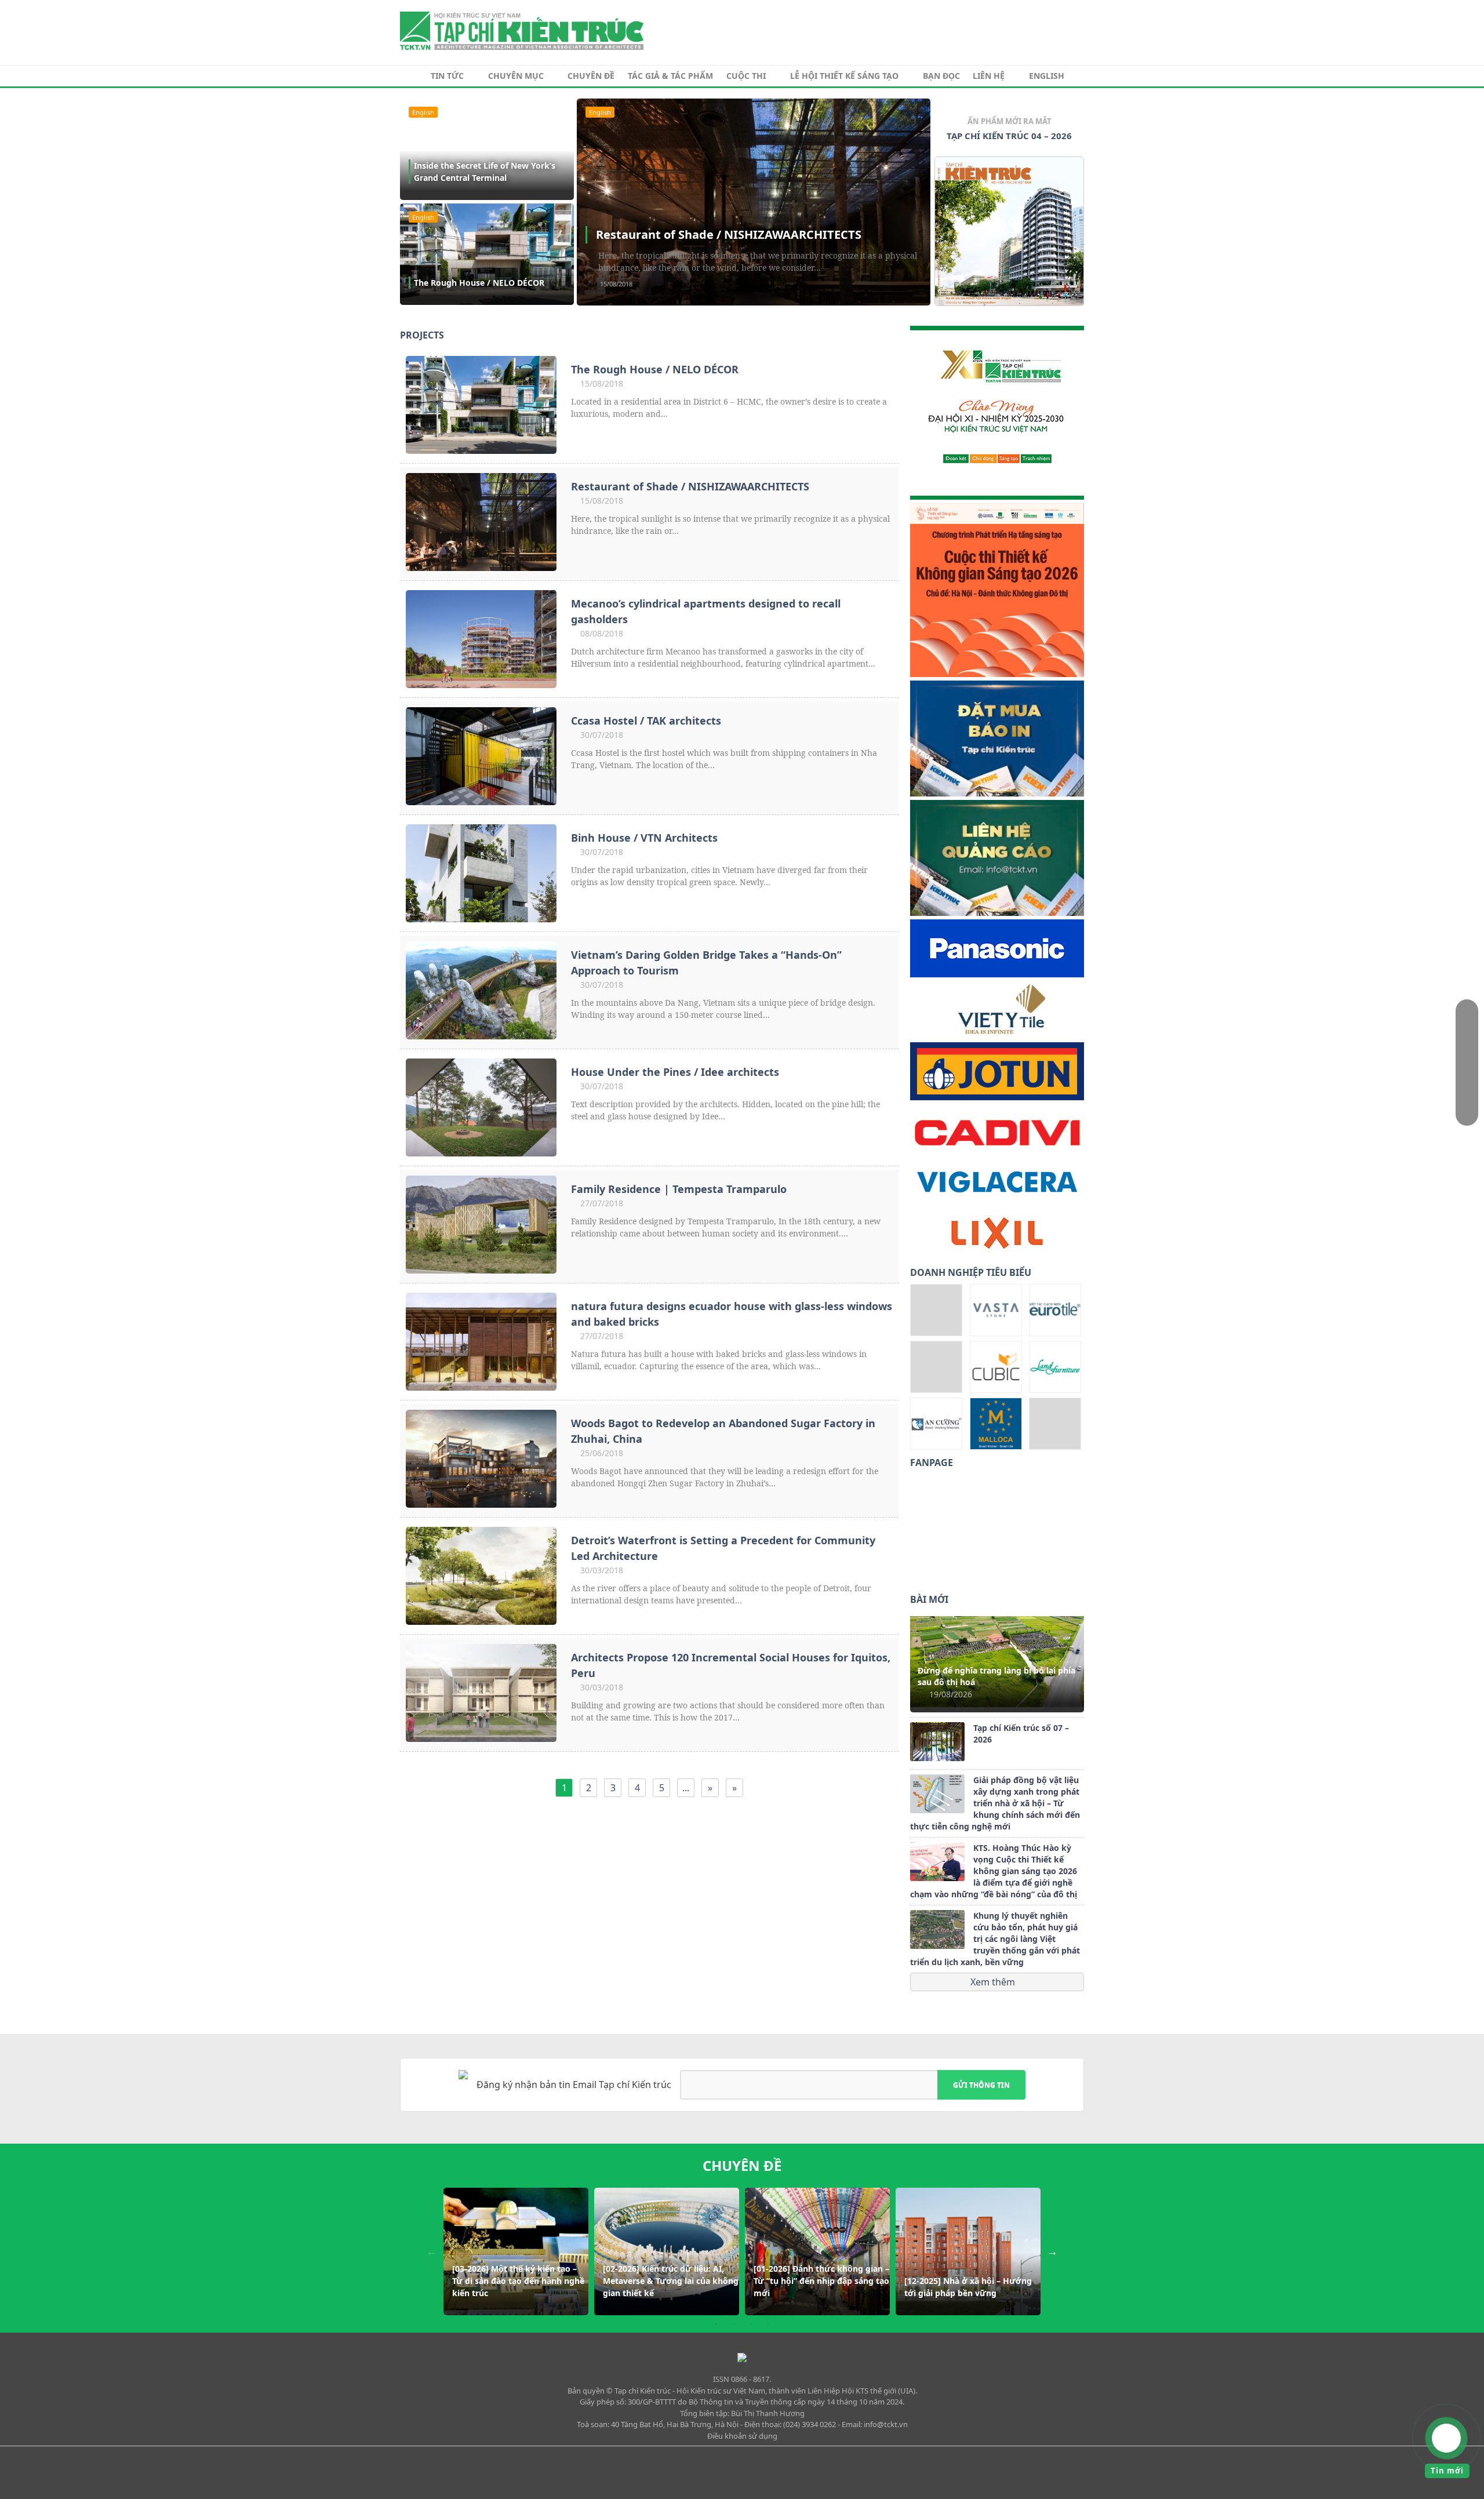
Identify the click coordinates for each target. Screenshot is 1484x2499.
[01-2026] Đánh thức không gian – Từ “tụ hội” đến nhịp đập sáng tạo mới (821, 2281)
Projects (422, 335)
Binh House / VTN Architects (644, 838)
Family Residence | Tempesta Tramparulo (679, 1189)
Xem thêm (994, 1982)
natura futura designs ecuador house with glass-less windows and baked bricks (732, 1314)
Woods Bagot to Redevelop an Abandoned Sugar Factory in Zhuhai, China (723, 1431)
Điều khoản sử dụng (742, 2436)
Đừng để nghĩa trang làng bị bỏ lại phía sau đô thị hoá (996, 1676)
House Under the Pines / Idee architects (675, 1072)
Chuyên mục (516, 76)
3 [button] (751, 2324)
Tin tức (447, 76)
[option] (1009, 214)
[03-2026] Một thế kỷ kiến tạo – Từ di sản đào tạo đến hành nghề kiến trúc (518, 2281)
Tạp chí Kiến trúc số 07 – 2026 (1021, 1734)
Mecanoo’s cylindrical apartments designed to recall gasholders (706, 611)
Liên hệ (989, 76)
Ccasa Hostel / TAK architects (646, 721)
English (1047, 76)
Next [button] (1052, 2251)
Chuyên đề (591, 76)
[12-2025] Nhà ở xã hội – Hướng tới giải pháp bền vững (968, 2287)
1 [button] (716, 2324)
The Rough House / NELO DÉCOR (479, 283)
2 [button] (733, 2324)
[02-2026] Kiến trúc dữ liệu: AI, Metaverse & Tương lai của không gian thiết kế (671, 2281)
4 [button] (768, 2324)
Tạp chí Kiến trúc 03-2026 (1010, 136)
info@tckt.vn (886, 2424)
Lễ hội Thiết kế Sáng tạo (844, 76)
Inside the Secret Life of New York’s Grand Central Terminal (485, 172)
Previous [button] (432, 2251)
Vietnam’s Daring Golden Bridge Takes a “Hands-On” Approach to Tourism (706, 963)
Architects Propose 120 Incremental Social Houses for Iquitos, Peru (731, 1665)
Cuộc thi (746, 76)
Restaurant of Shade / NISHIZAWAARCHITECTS (729, 234)
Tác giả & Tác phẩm (670, 76)
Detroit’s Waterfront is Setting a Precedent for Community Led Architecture (723, 1548)
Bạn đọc (941, 76)
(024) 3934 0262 (810, 2424)
